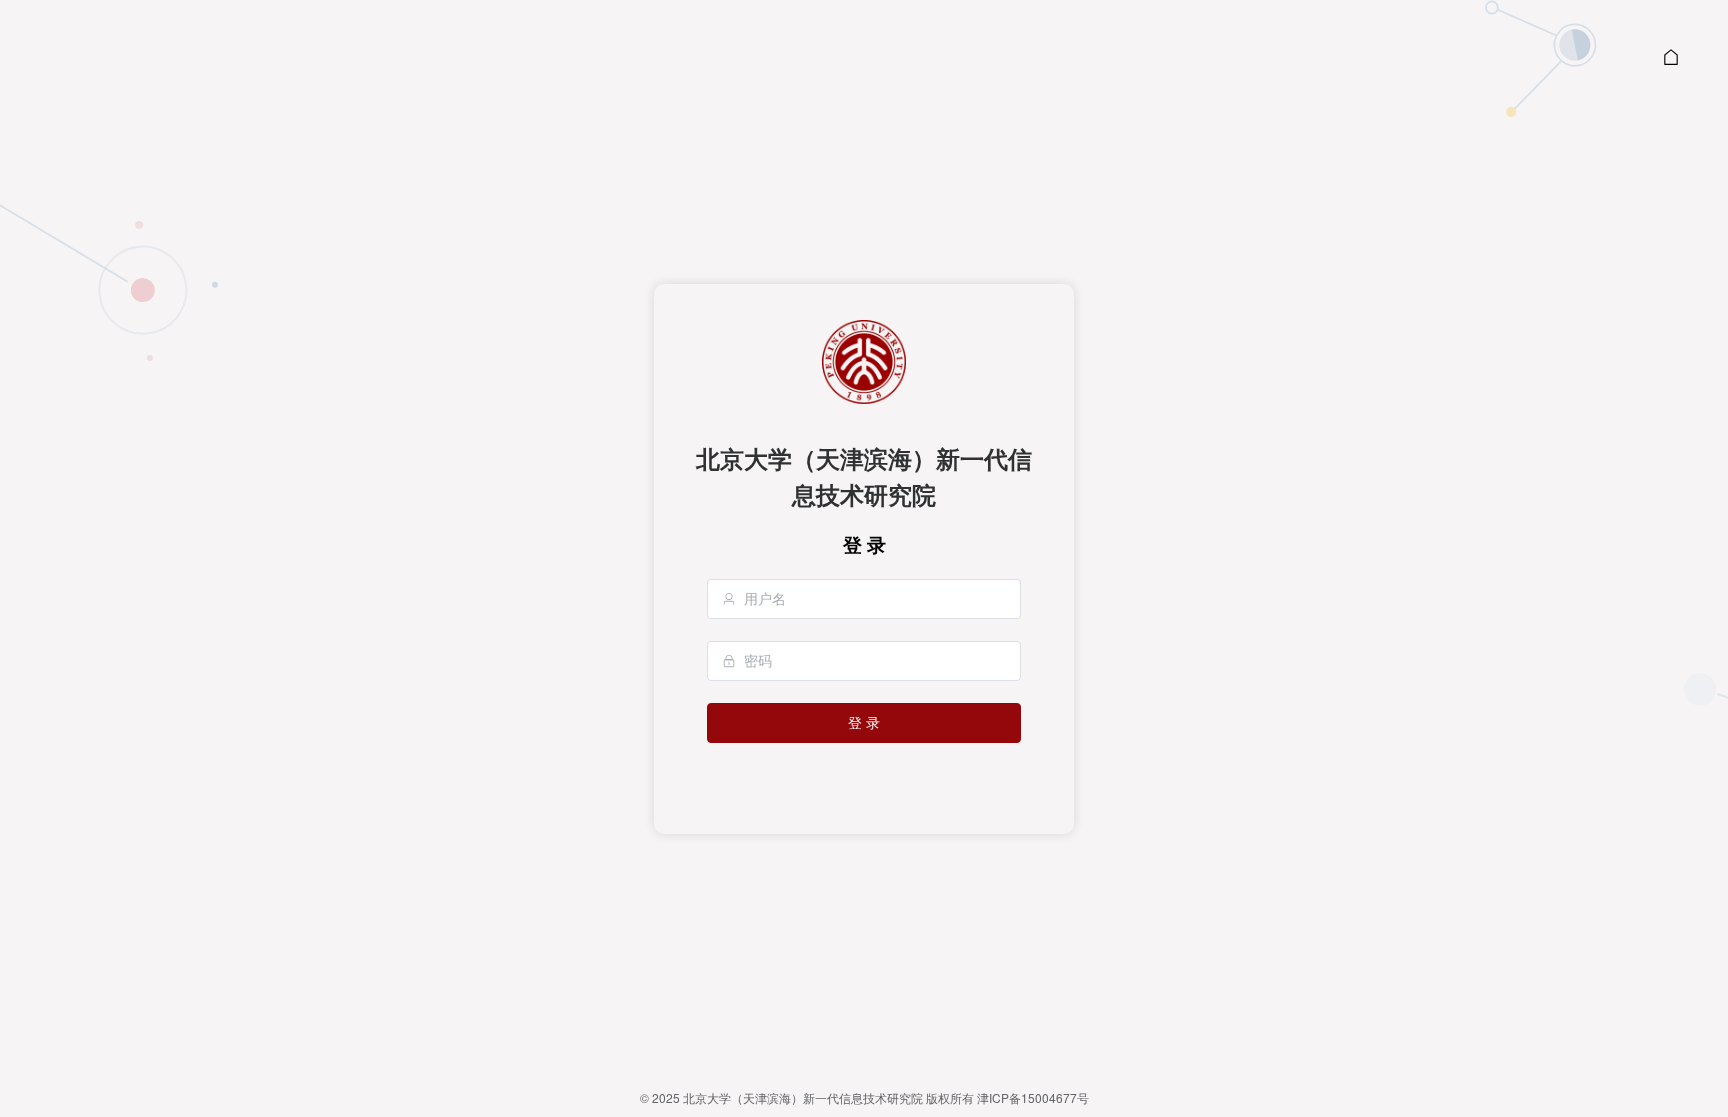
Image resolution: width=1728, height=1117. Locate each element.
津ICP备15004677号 (1033, 1097)
